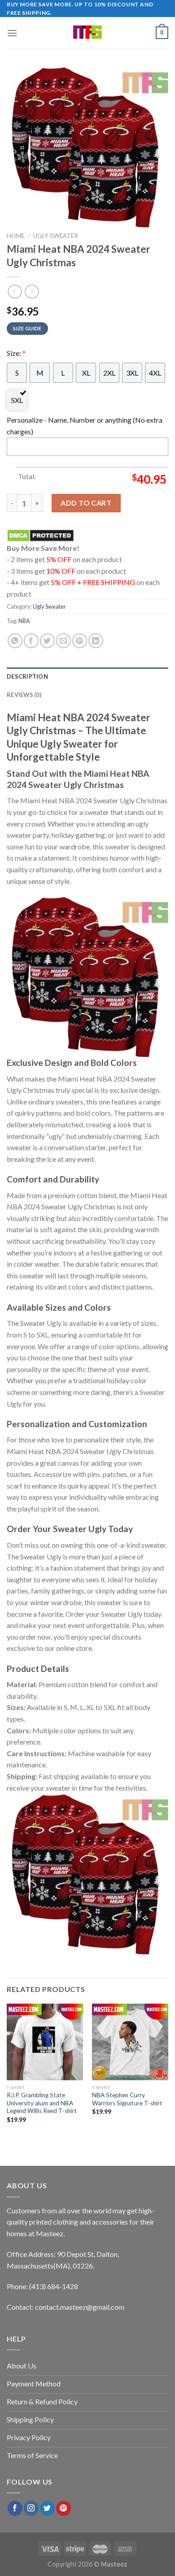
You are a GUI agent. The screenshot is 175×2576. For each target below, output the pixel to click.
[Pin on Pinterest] (80, 641)
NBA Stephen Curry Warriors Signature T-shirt (127, 2099)
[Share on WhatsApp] (15, 641)
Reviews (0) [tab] (24, 695)
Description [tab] (27, 676)
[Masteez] (88, 33)
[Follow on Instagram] (31, 2508)
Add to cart (86, 503)
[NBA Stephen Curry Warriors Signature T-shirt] (130, 2042)
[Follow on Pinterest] (63, 2508)
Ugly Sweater (56, 236)
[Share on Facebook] (31, 641)
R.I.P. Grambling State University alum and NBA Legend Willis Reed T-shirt (42, 2103)
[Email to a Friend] (63, 641)
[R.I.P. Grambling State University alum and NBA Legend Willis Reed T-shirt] (45, 2042)
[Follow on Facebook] (15, 2508)
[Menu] (12, 33)
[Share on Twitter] (47, 641)
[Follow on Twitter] (47, 2508)
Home (16, 236)
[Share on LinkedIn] (96, 641)
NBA (24, 621)
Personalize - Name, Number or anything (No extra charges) (85, 426)
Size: (16, 353)
